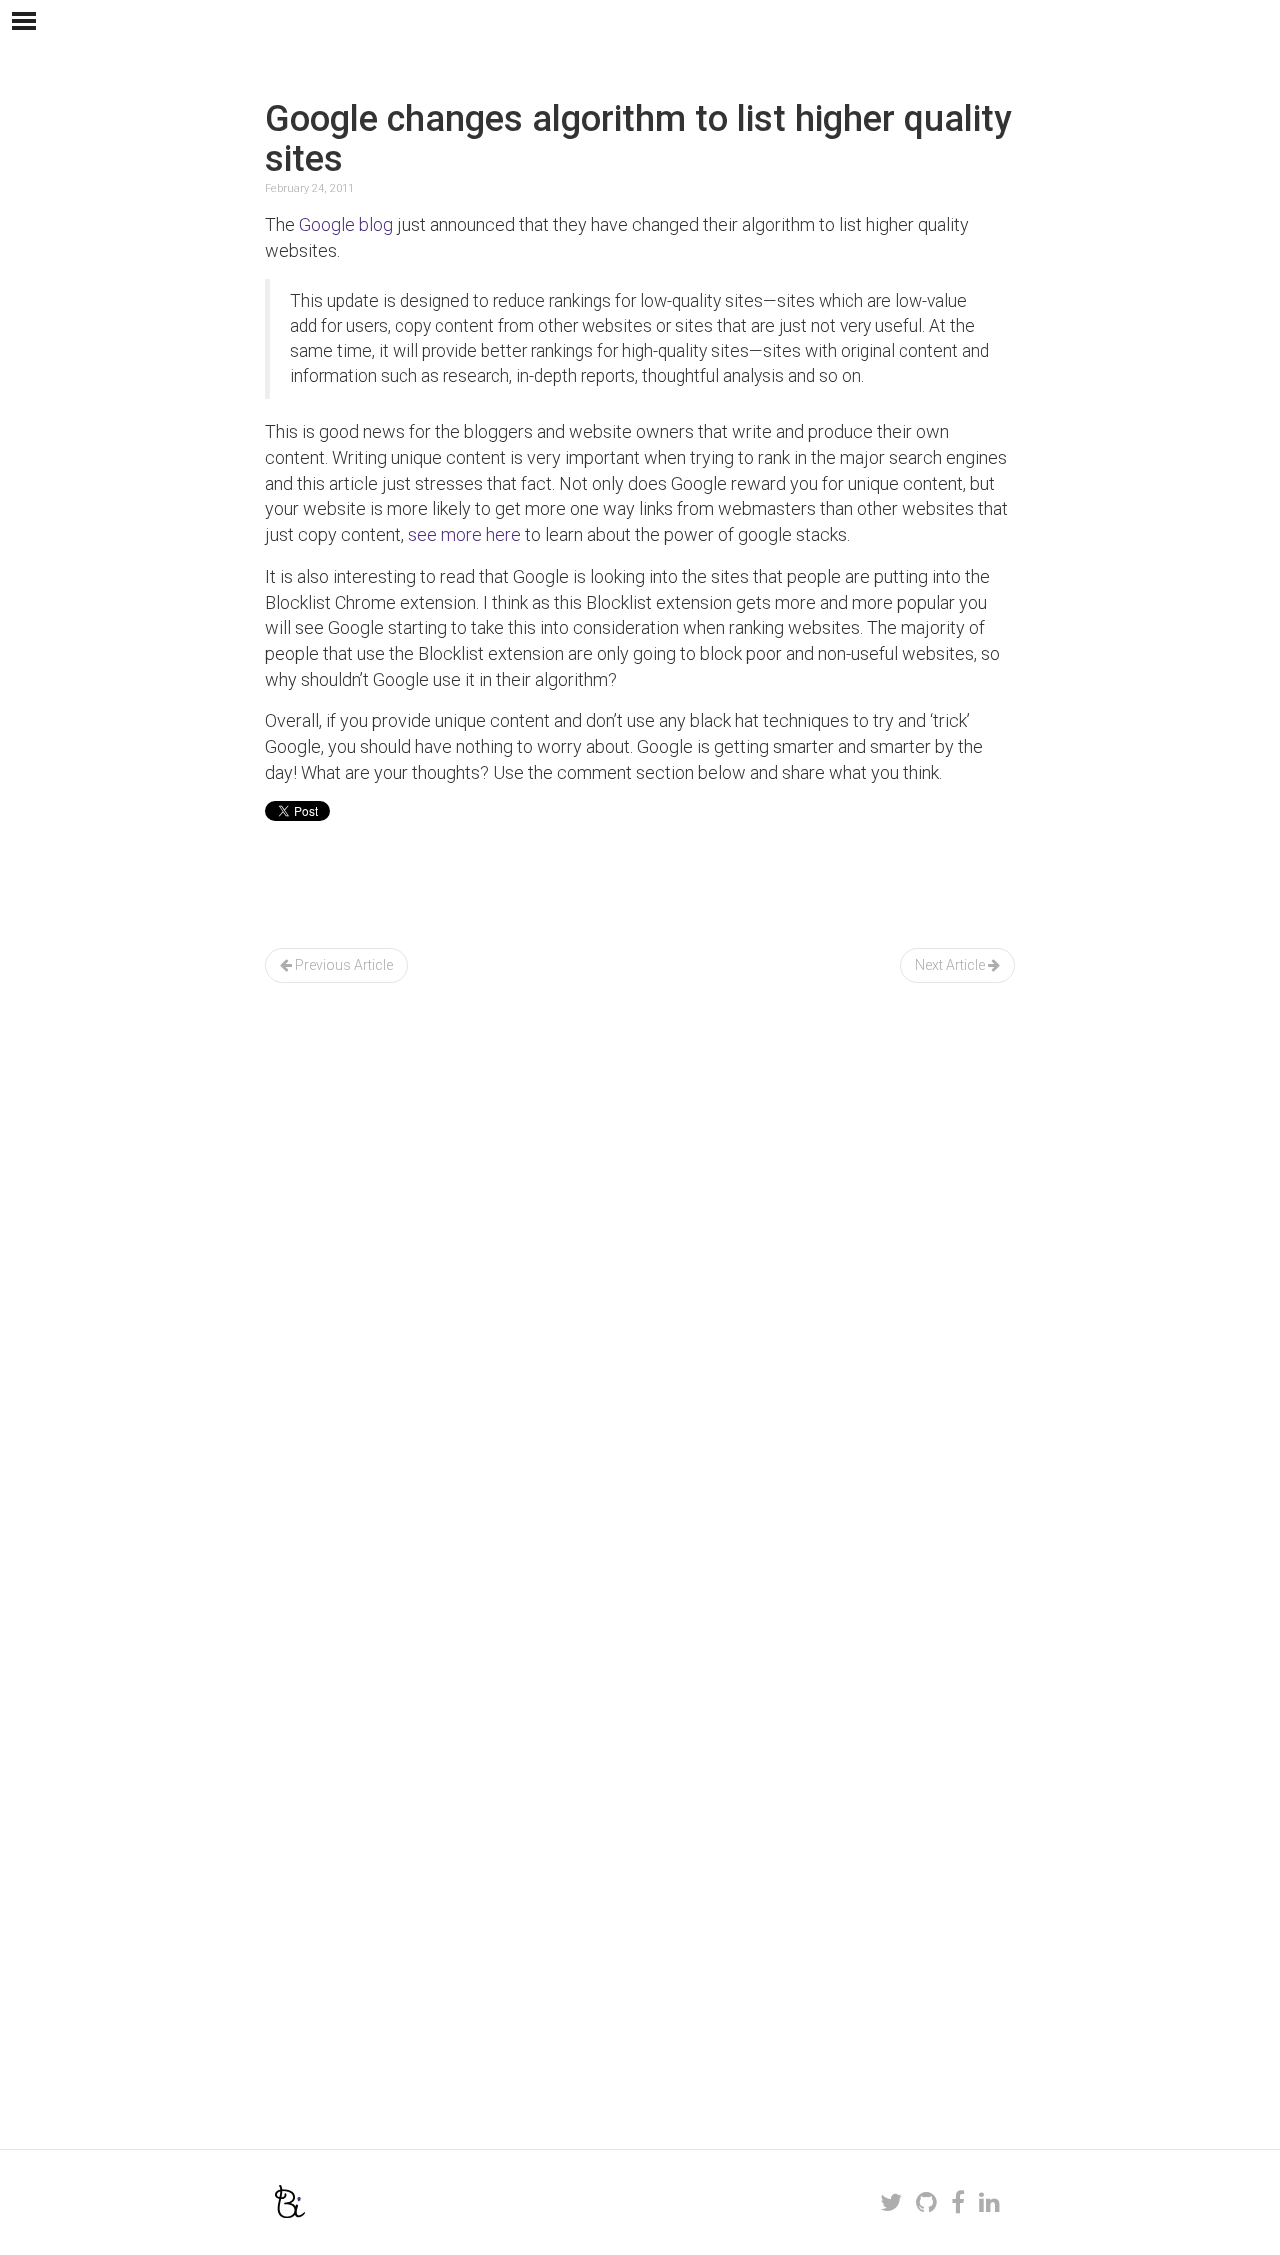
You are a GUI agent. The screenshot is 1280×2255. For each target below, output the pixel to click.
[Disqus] (640, 1323)
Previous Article (342, 965)
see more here (464, 534)
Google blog (346, 224)
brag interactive (290, 2201)
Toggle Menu (24, 21)
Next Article (951, 965)
